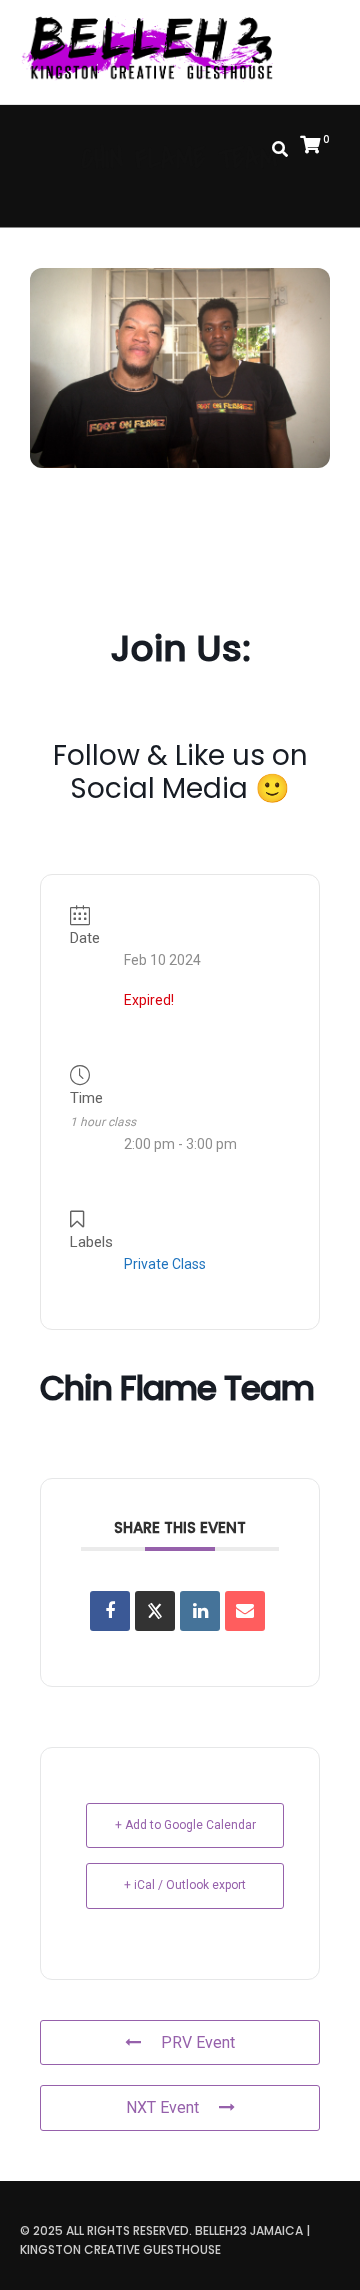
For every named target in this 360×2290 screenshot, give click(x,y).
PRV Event (198, 2042)
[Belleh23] (155, 50)
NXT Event (162, 2107)
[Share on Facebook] (110, 1611)
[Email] (245, 1611)
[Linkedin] (200, 1611)
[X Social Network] (155, 1611)
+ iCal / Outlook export (185, 1885)
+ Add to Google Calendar (185, 1825)
